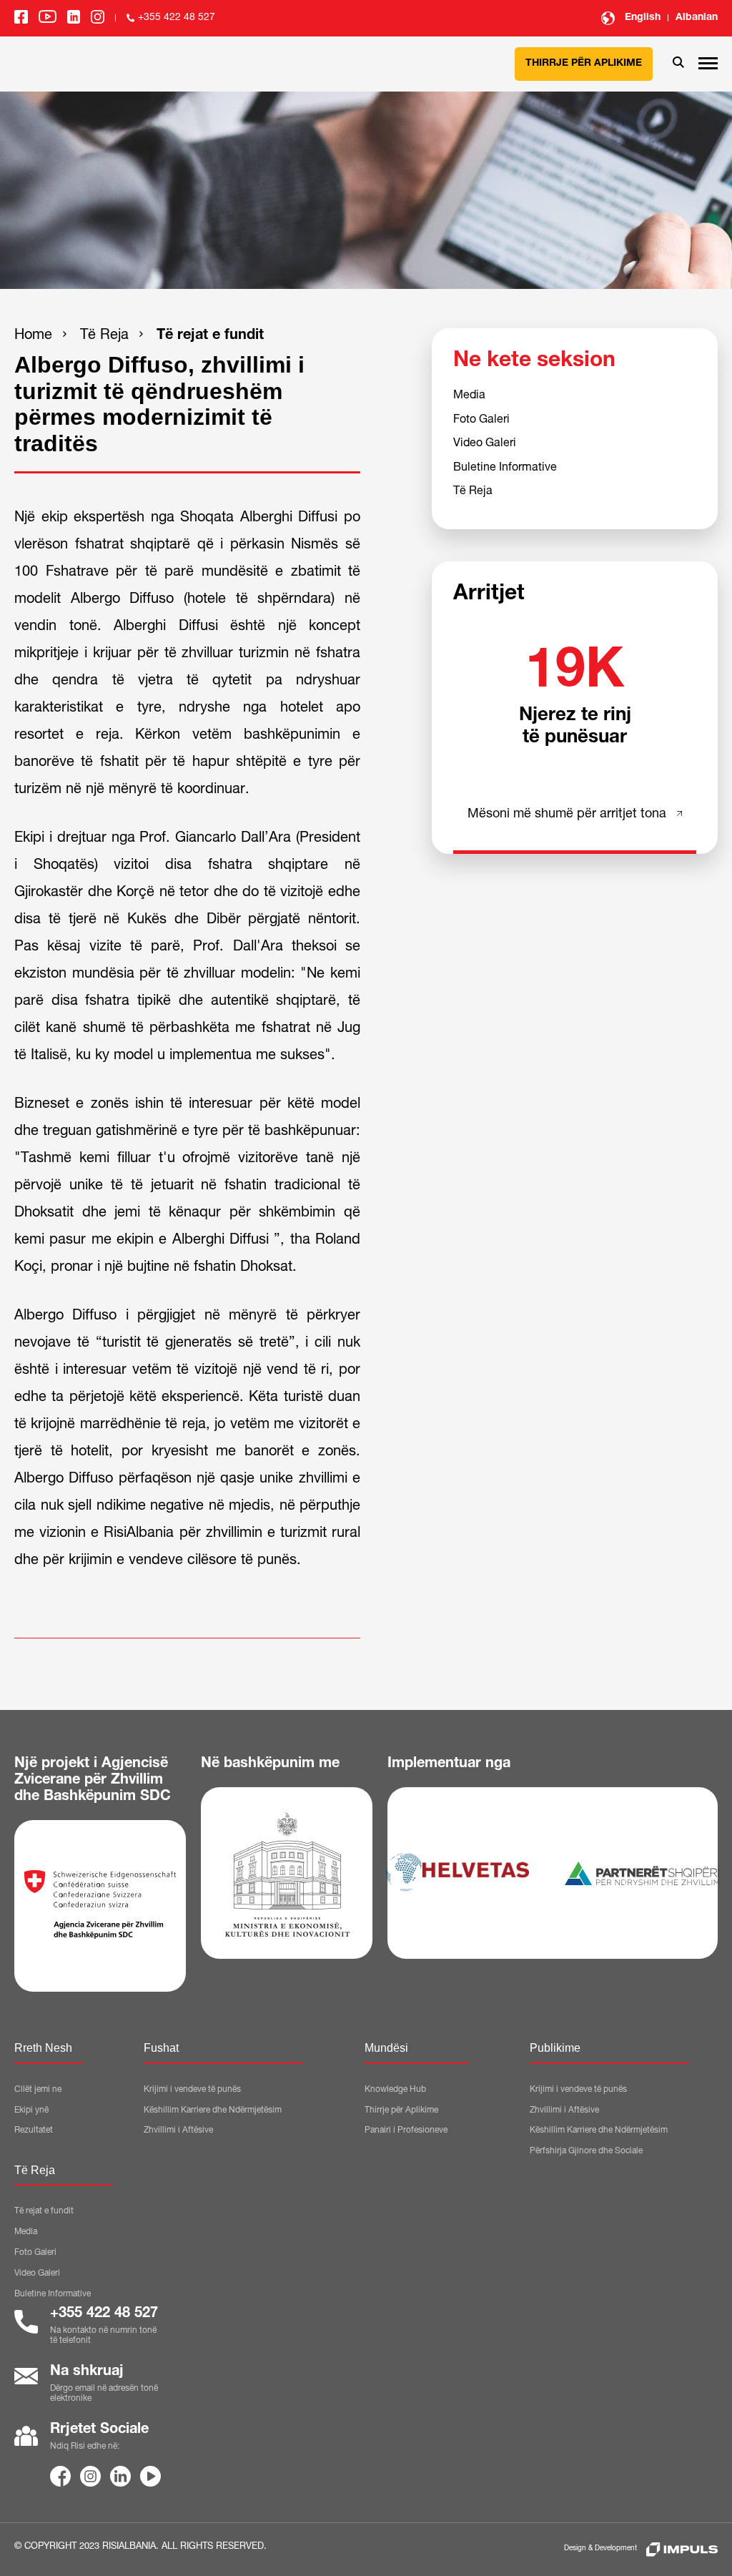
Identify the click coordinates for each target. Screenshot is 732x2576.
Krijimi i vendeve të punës (192, 2090)
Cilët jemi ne (38, 2090)
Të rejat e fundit (210, 336)
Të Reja (104, 336)
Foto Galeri (481, 421)
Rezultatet (34, 2130)
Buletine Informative (505, 468)
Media (469, 396)
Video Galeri (485, 444)
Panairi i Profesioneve (406, 2130)
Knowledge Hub (395, 2090)
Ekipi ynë (31, 2110)
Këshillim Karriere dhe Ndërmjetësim (213, 2110)
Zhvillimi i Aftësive (178, 2130)
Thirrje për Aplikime (584, 64)
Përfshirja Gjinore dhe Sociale (586, 2151)
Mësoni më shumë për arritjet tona (567, 815)
